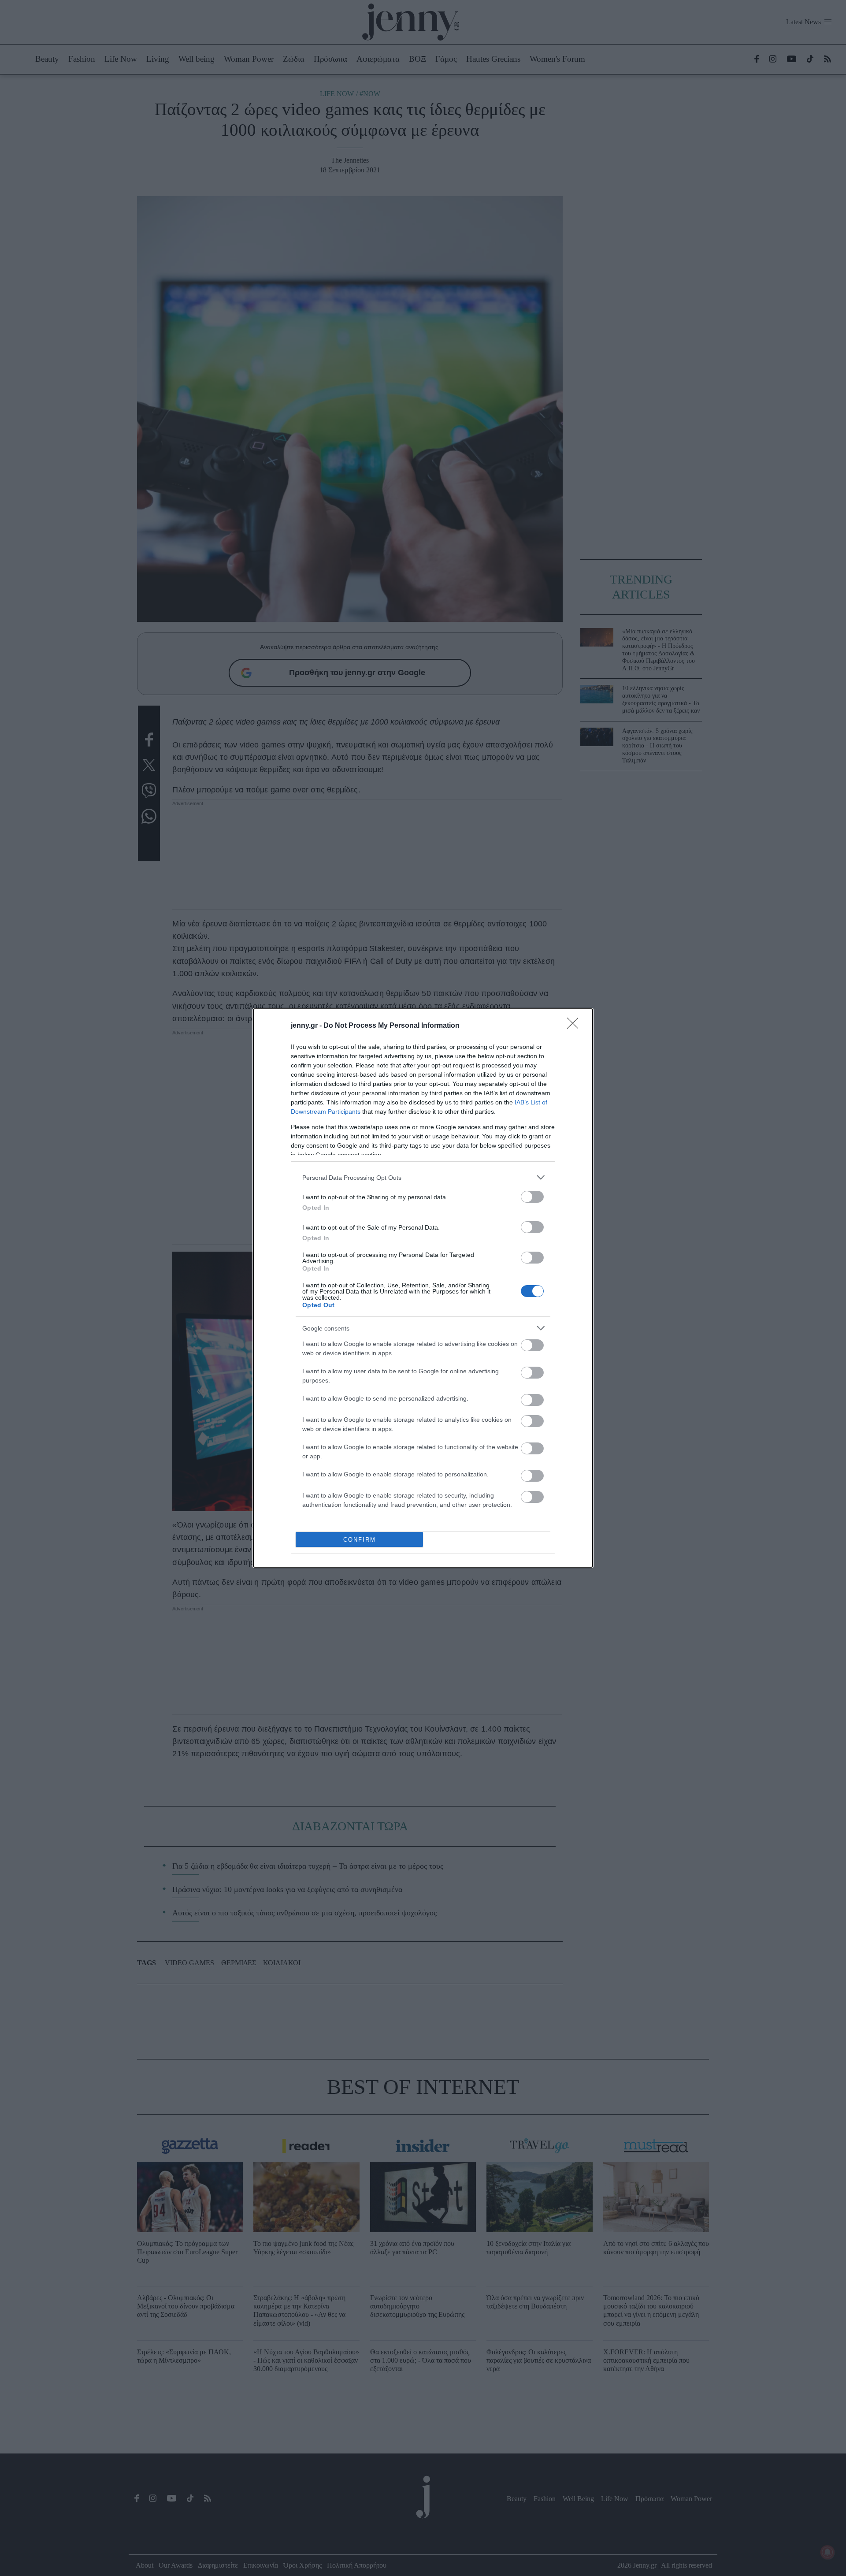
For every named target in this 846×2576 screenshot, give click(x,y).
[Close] (575, 1026)
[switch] (532, 1197)
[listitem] (423, 1177)
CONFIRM (360, 1540)
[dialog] (423, 1288)
